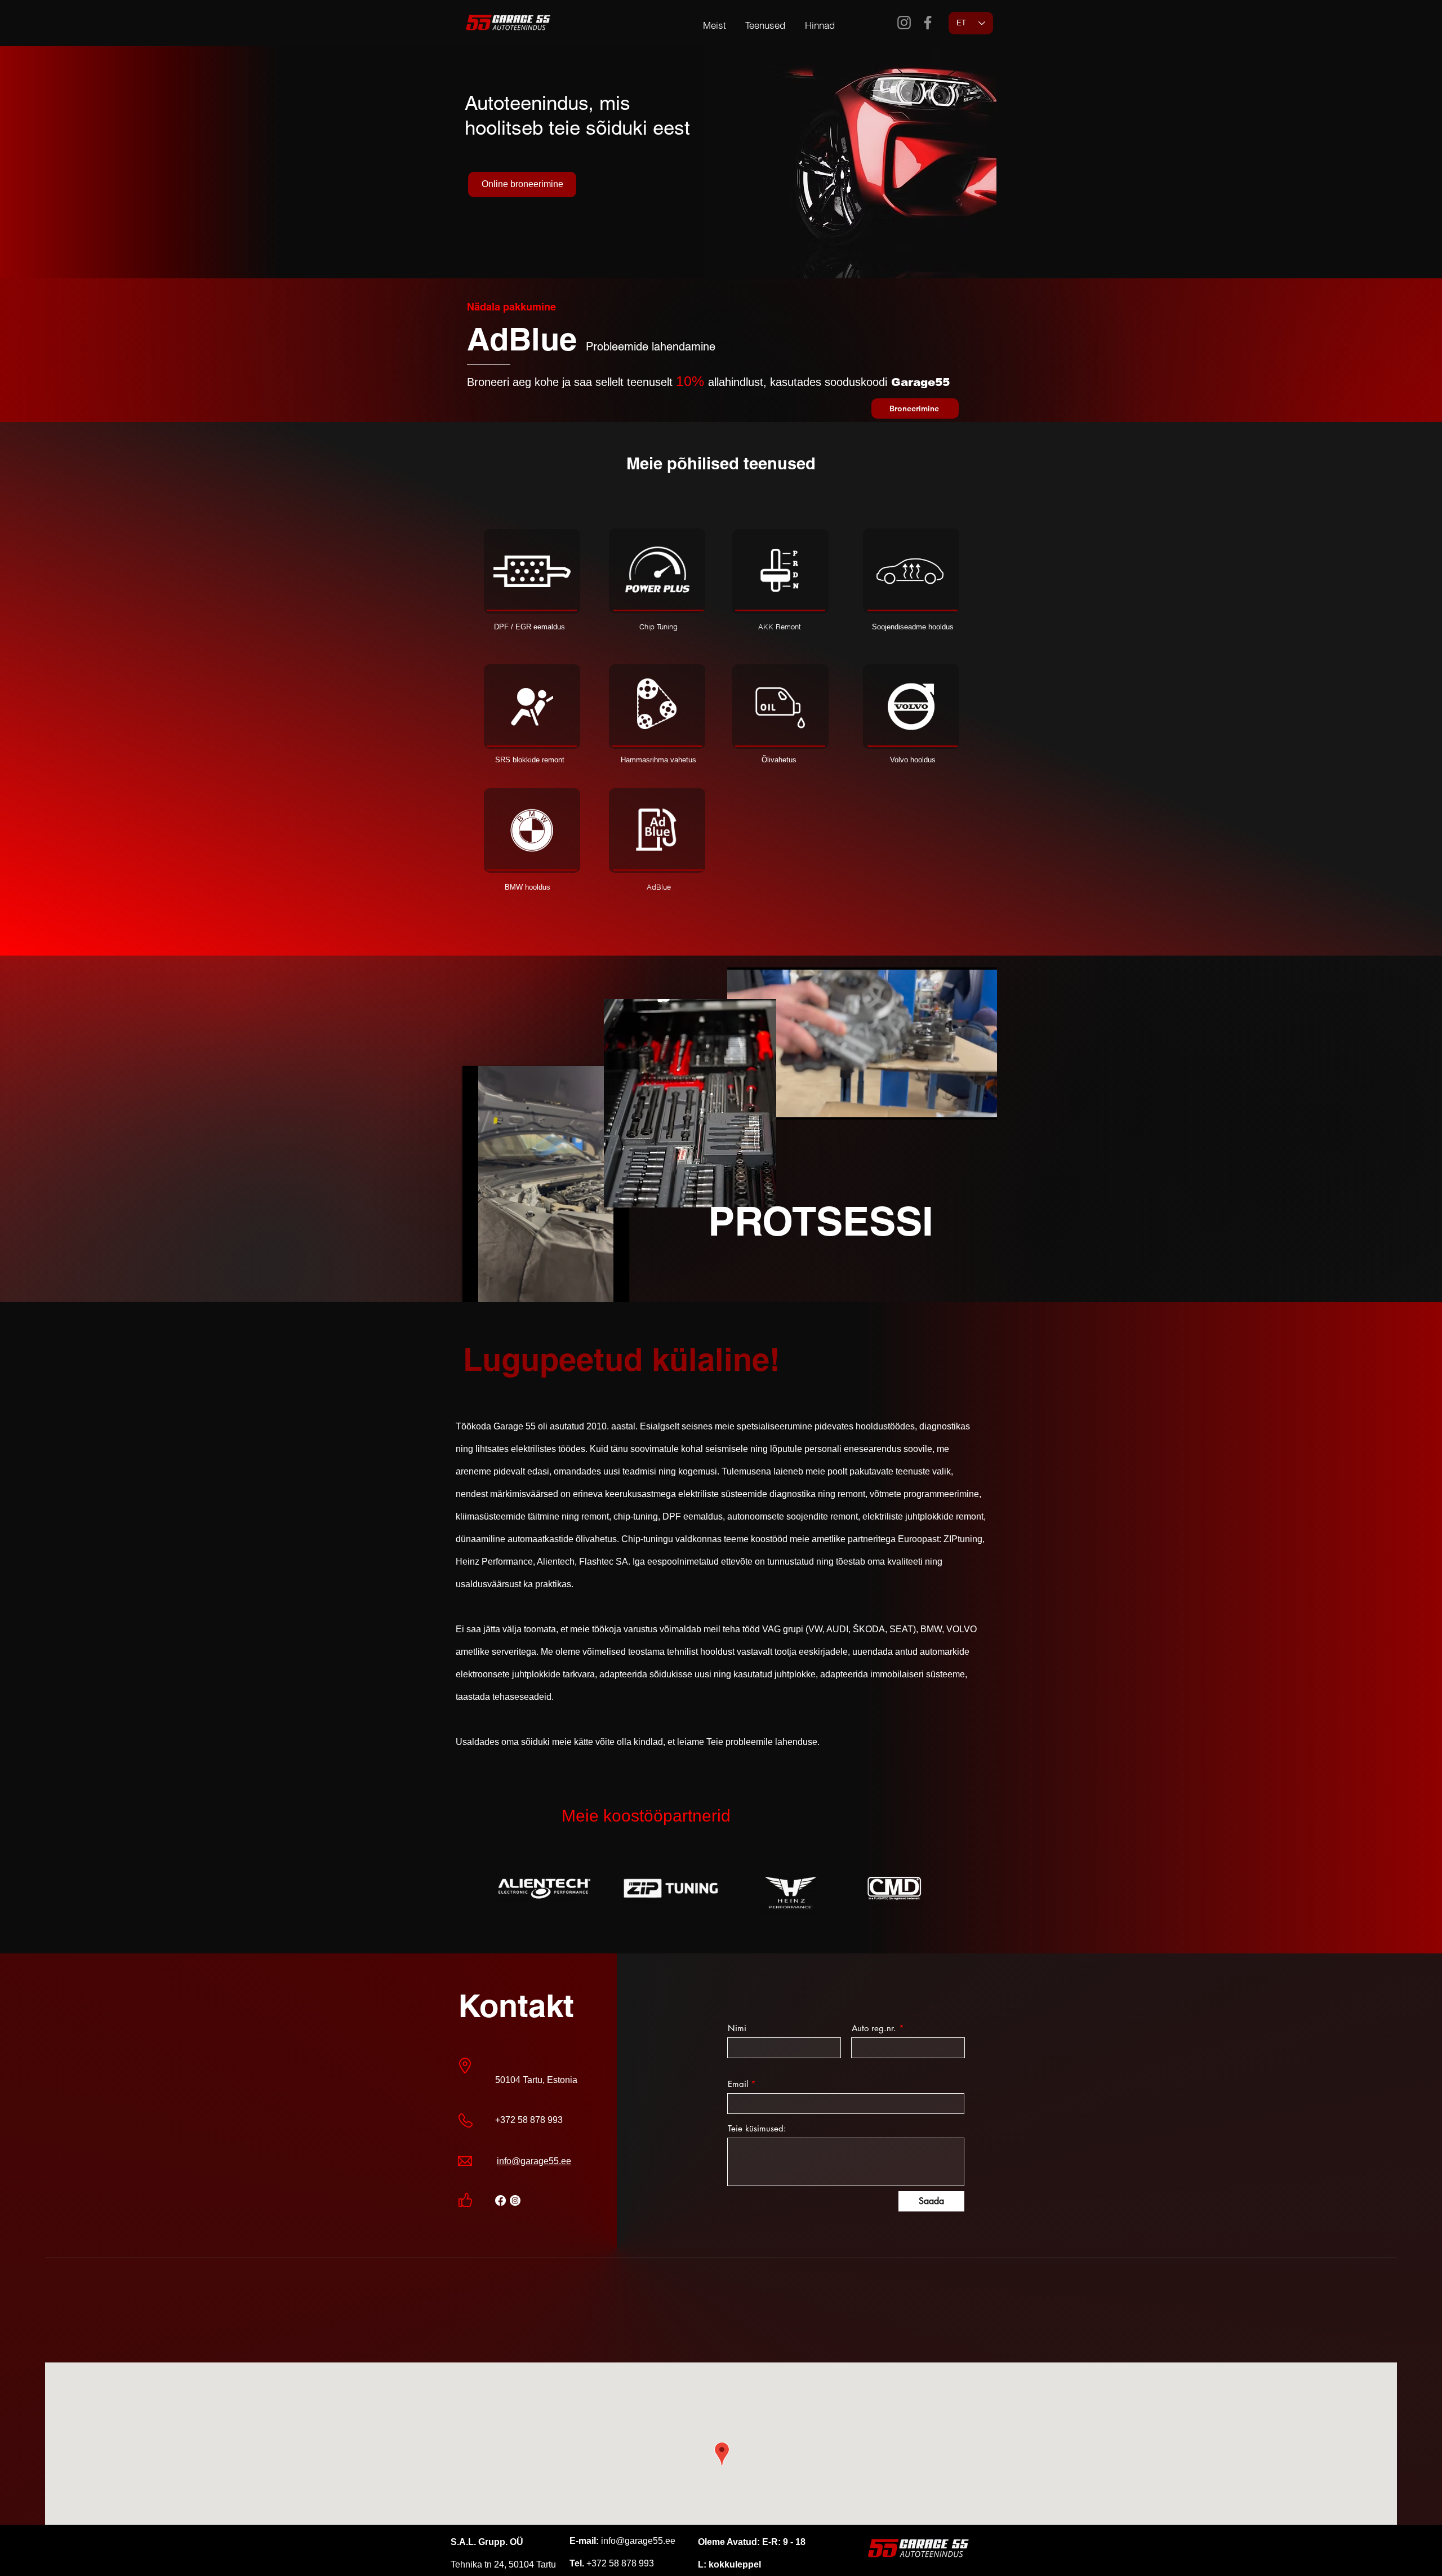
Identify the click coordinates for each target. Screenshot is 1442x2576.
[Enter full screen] (614, 1298)
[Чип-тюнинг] (657, 571)
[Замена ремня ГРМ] (657, 707)
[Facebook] (928, 23)
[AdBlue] (657, 830)
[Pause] (477, 1298)
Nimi (737, 2028)
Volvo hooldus (913, 760)
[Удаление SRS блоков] (532, 707)
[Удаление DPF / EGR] (532, 571)
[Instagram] (904, 23)
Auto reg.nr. (874, 2028)
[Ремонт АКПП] (780, 571)
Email (738, 2084)
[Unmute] (496, 1298)
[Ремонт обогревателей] (911, 571)
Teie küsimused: (757, 2128)
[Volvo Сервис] (911, 707)
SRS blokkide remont (530, 760)
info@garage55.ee (534, 2161)
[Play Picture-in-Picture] (595, 1298)
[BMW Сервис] (532, 830)
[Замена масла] (780, 707)
